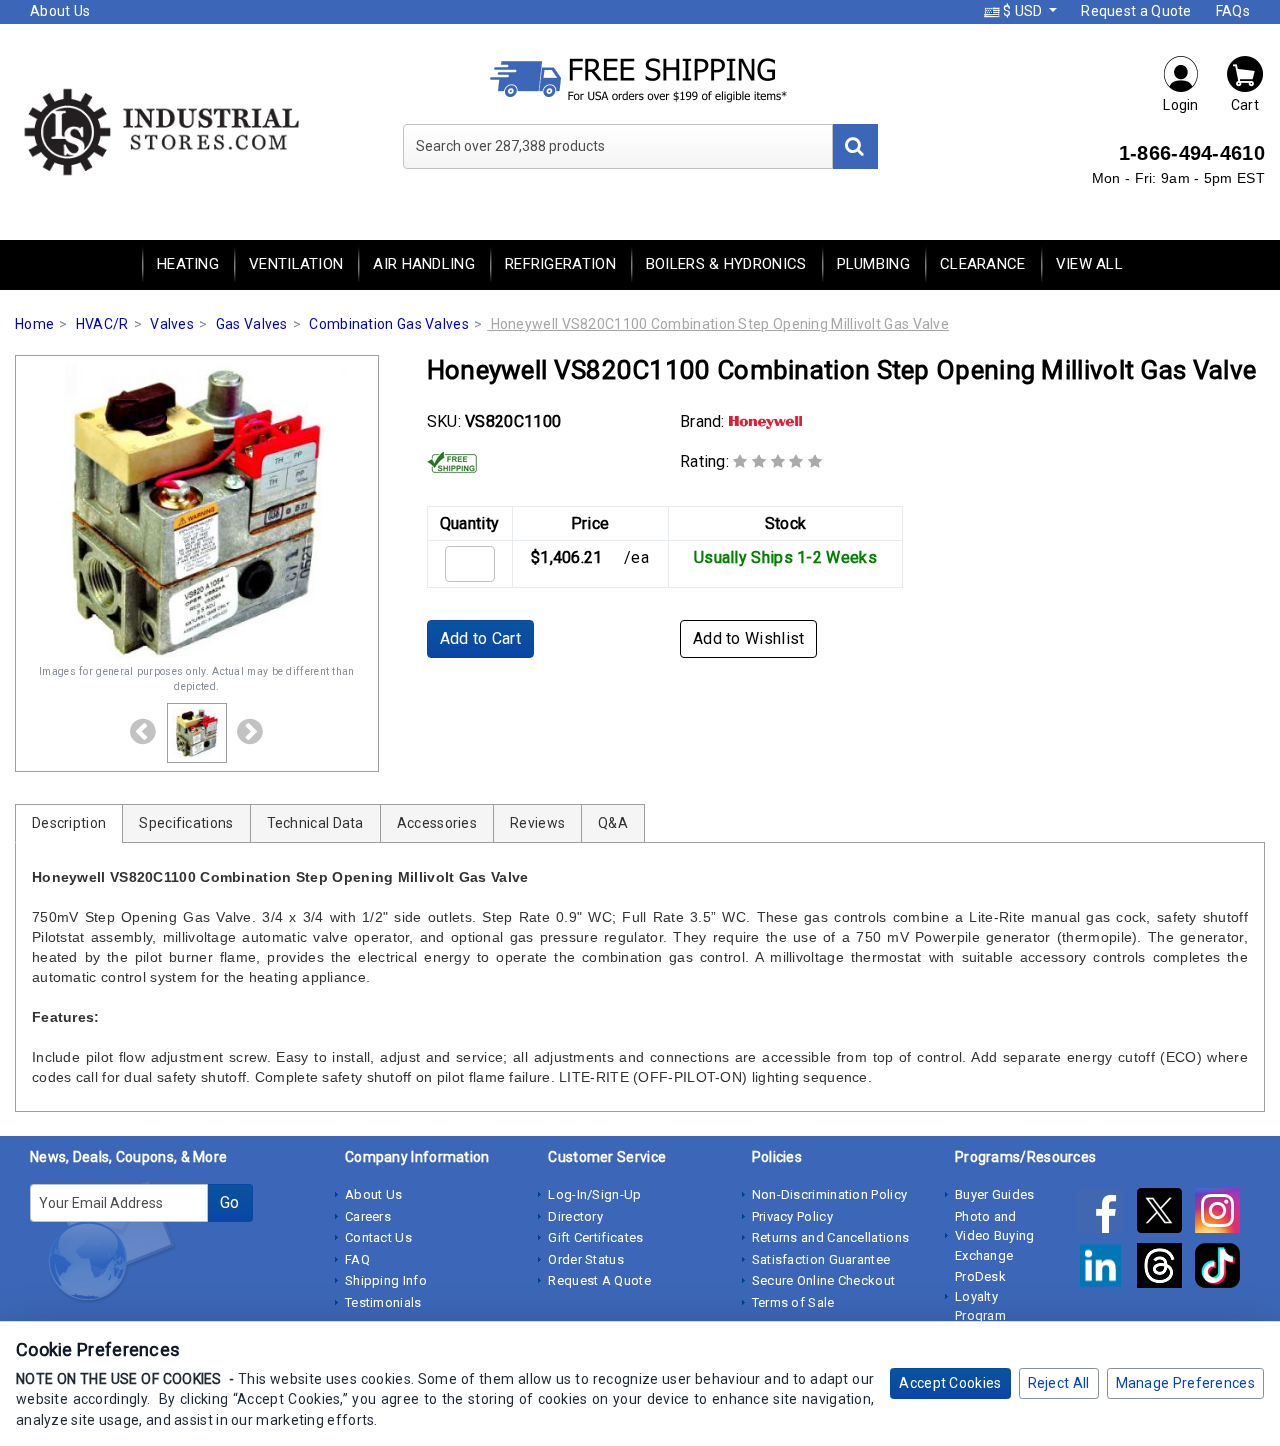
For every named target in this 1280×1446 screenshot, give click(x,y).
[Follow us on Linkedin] (1107, 1269)
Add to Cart (480, 638)
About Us (60, 11)
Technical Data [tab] (315, 823)
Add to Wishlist (749, 638)
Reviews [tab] (537, 823)
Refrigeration (560, 264)
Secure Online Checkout (824, 1280)
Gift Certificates (595, 1237)
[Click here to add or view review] (777, 461)
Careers (368, 1216)
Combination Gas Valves (389, 324)
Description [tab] (69, 823)
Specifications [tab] (186, 823)
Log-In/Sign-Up (594, 1194)
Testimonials (383, 1302)
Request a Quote (1136, 11)
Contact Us (378, 1237)
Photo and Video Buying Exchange (995, 1236)
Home (34, 324)
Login (1181, 105)
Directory (575, 1216)
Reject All (1059, 1383)
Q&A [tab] (613, 823)
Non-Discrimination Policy (830, 1194)
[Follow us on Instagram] (1222, 1214)
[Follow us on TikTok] (1222, 1269)
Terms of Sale (793, 1302)
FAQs (1233, 11)
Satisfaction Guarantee (821, 1259)
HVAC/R (102, 324)
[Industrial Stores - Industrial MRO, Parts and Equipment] (160, 130)
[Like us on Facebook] (1107, 1214)
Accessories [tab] (437, 823)
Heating (188, 264)
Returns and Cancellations (831, 1237)
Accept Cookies (950, 1383)
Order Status (586, 1259)
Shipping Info (386, 1280)
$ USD (1023, 11)
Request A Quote (599, 1280)
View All (1089, 264)
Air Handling (424, 264)
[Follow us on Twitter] (1166, 1214)
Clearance (983, 264)
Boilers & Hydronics (726, 264)
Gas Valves (252, 324)
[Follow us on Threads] (1166, 1269)
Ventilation (296, 264)
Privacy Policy (792, 1216)
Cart (1245, 105)
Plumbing (873, 264)
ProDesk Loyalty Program (980, 1296)
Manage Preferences (1185, 1383)
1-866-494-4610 (1192, 153)
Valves (172, 324)
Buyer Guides (995, 1194)
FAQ (357, 1259)
